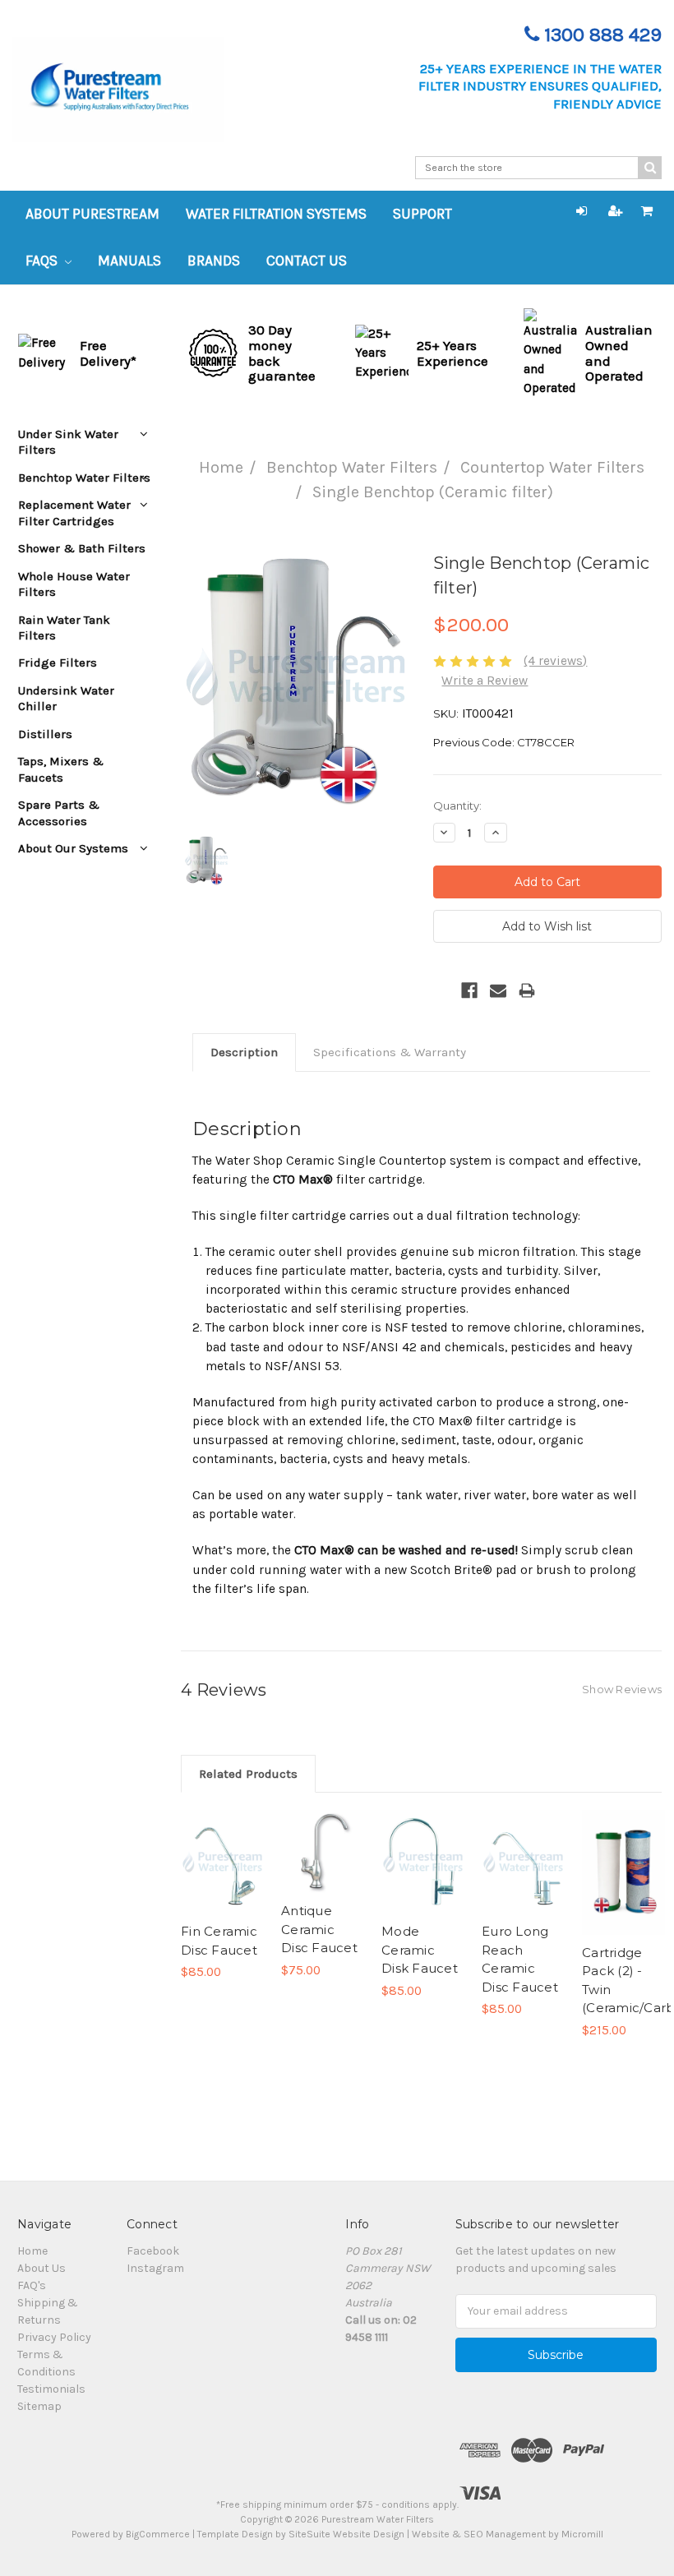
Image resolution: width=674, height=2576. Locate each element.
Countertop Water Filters (552, 467)
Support (422, 214)
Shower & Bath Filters (82, 548)
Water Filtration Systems (276, 214)
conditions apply (419, 2504)
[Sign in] (582, 212)
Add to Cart (223, 1882)
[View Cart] (647, 212)
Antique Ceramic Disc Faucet (319, 1929)
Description (244, 1052)
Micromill (582, 2534)
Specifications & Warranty (390, 1052)
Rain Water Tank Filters (64, 628)
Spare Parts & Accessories (59, 813)
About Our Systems (73, 848)
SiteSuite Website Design (346, 2534)
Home (221, 467)
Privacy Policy (54, 2337)
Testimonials (51, 2389)
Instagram (155, 2268)
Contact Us (307, 261)
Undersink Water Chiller (66, 698)
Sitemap (39, 2406)
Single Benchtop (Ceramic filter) (433, 492)
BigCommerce (158, 2534)
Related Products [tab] (248, 1774)
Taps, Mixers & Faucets (61, 769)
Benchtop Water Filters (352, 467)
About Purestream (92, 214)
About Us (42, 2268)
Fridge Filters (58, 662)
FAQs (43, 261)
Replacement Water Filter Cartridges (74, 512)
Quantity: (457, 806)
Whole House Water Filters (74, 584)
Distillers (45, 734)
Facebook (153, 2251)
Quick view (222, 1842)
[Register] (616, 212)
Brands (214, 261)
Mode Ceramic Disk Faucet (420, 1950)
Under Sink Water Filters (68, 442)
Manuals (129, 261)
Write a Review (485, 681)
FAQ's (32, 2285)
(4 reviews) (555, 661)
